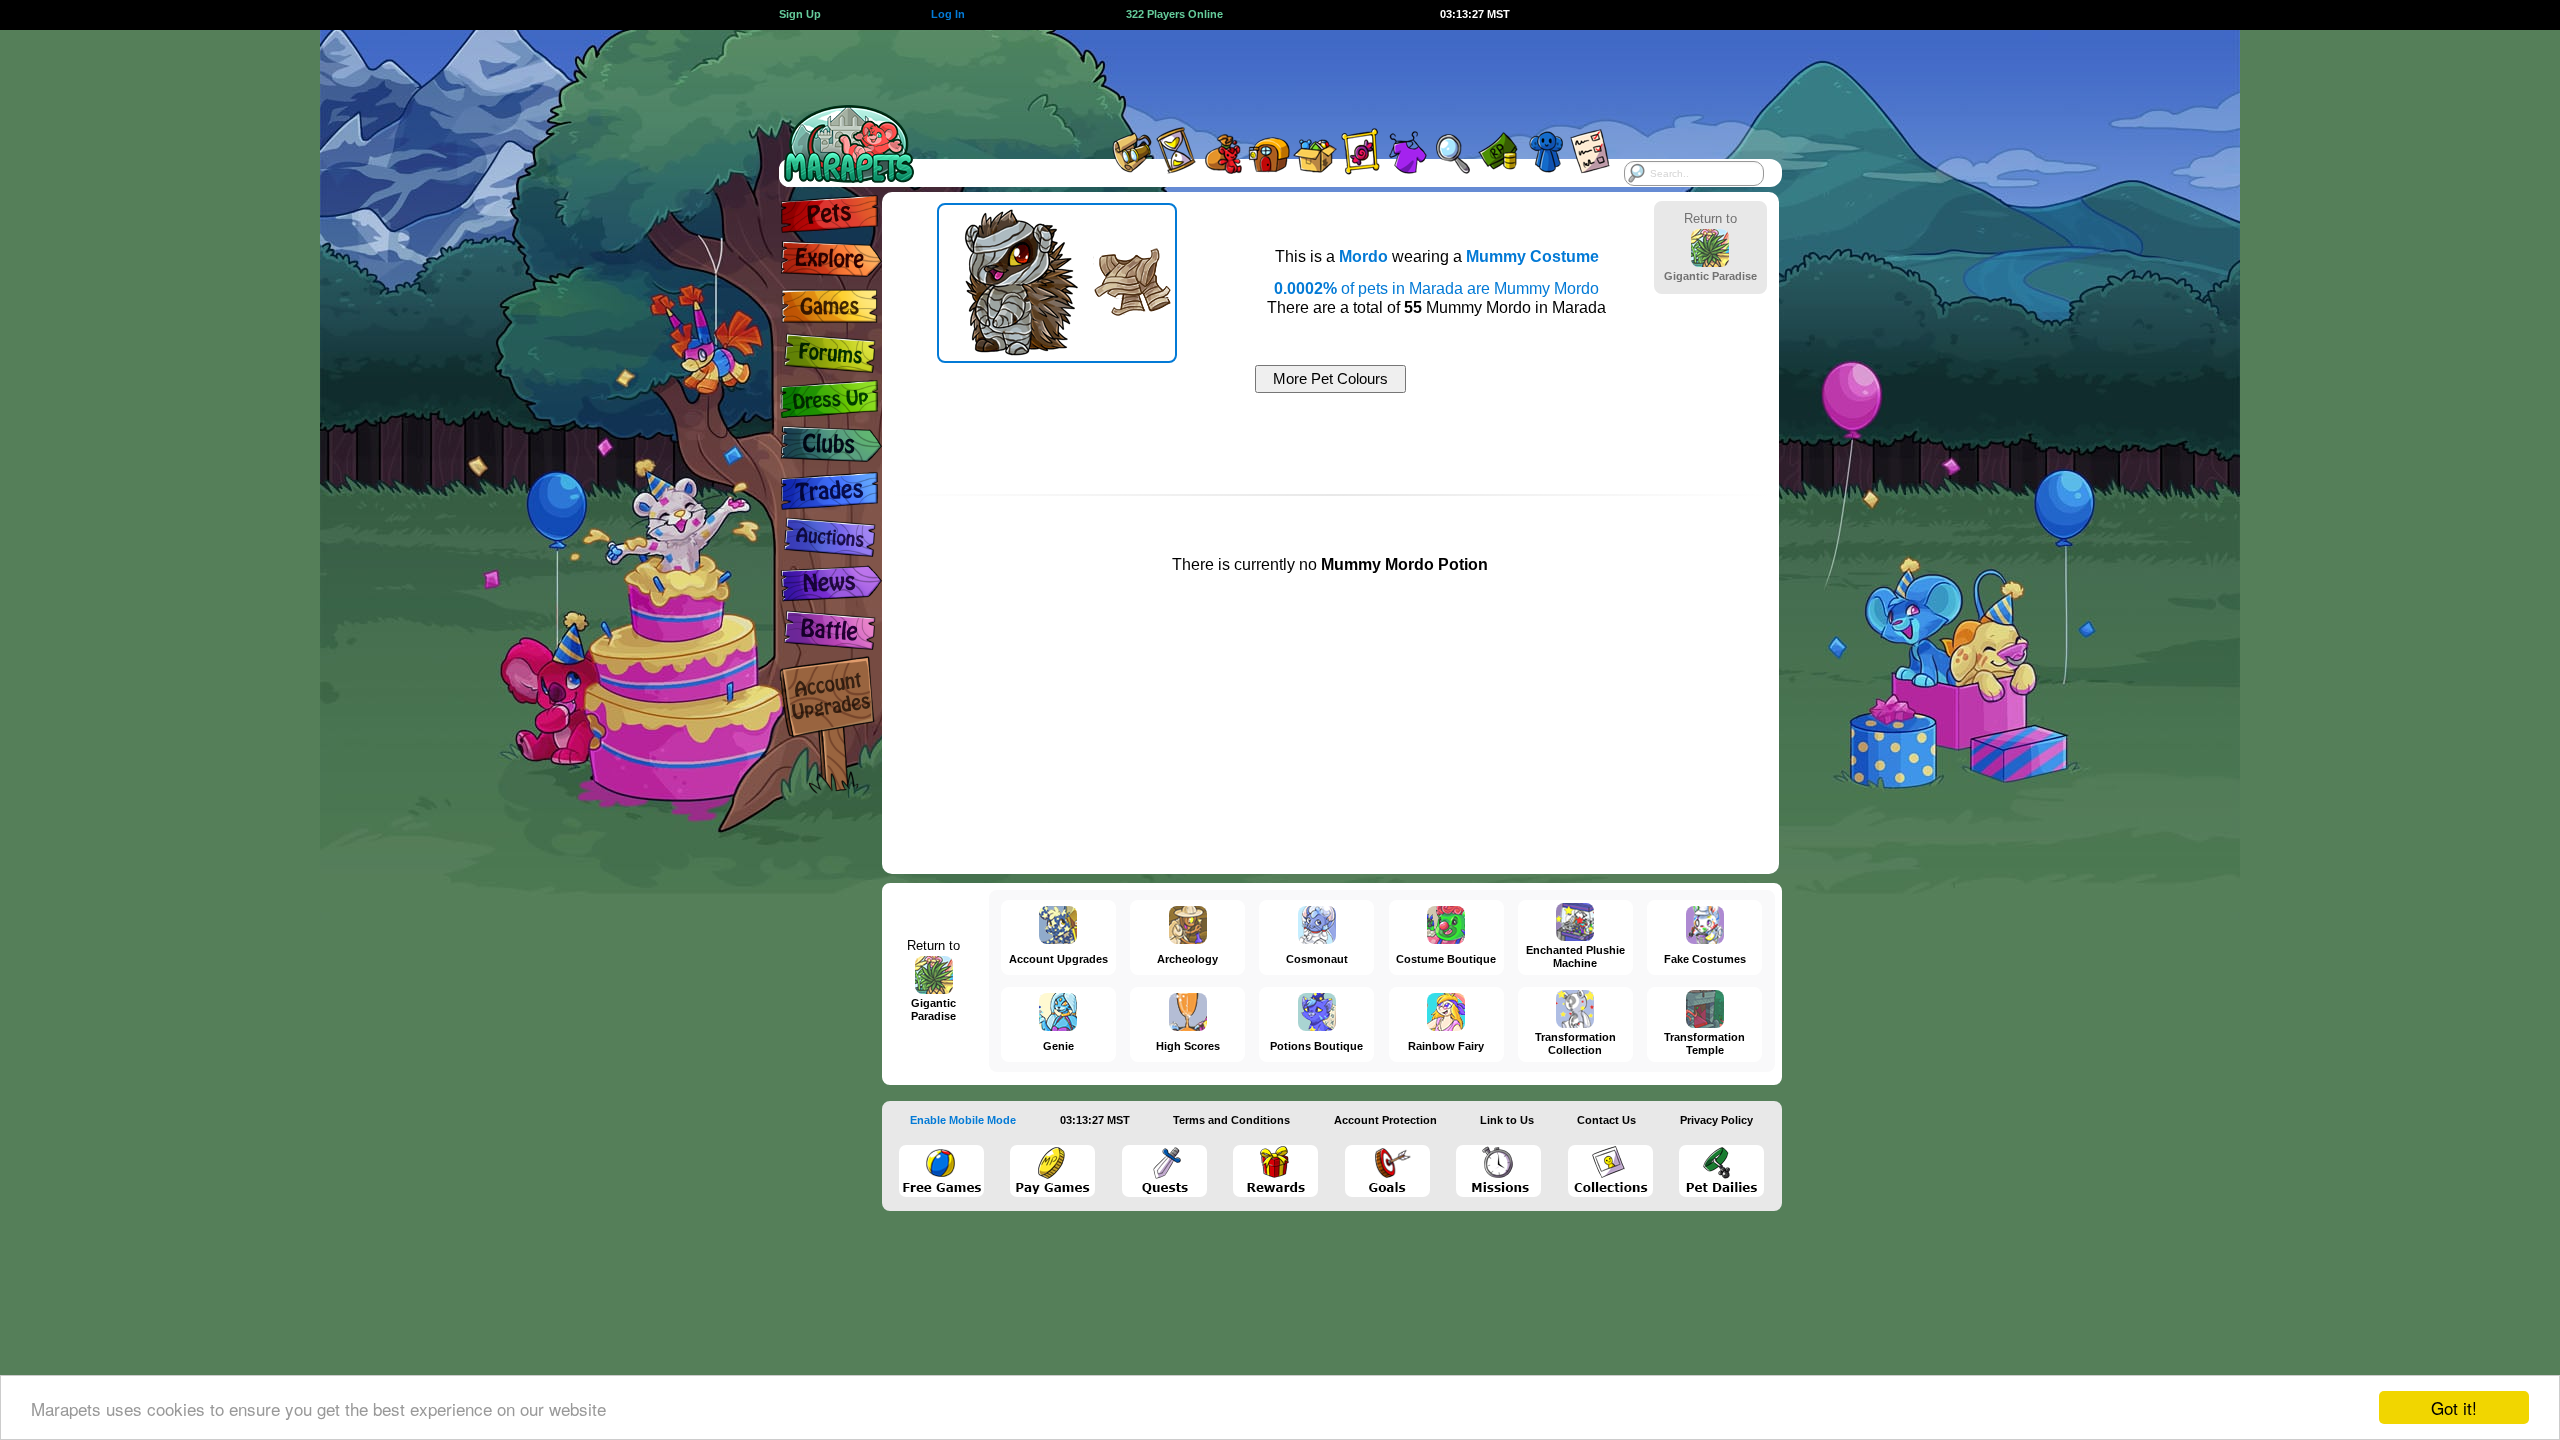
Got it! (2454, 1407)
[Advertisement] (1262, 75)
